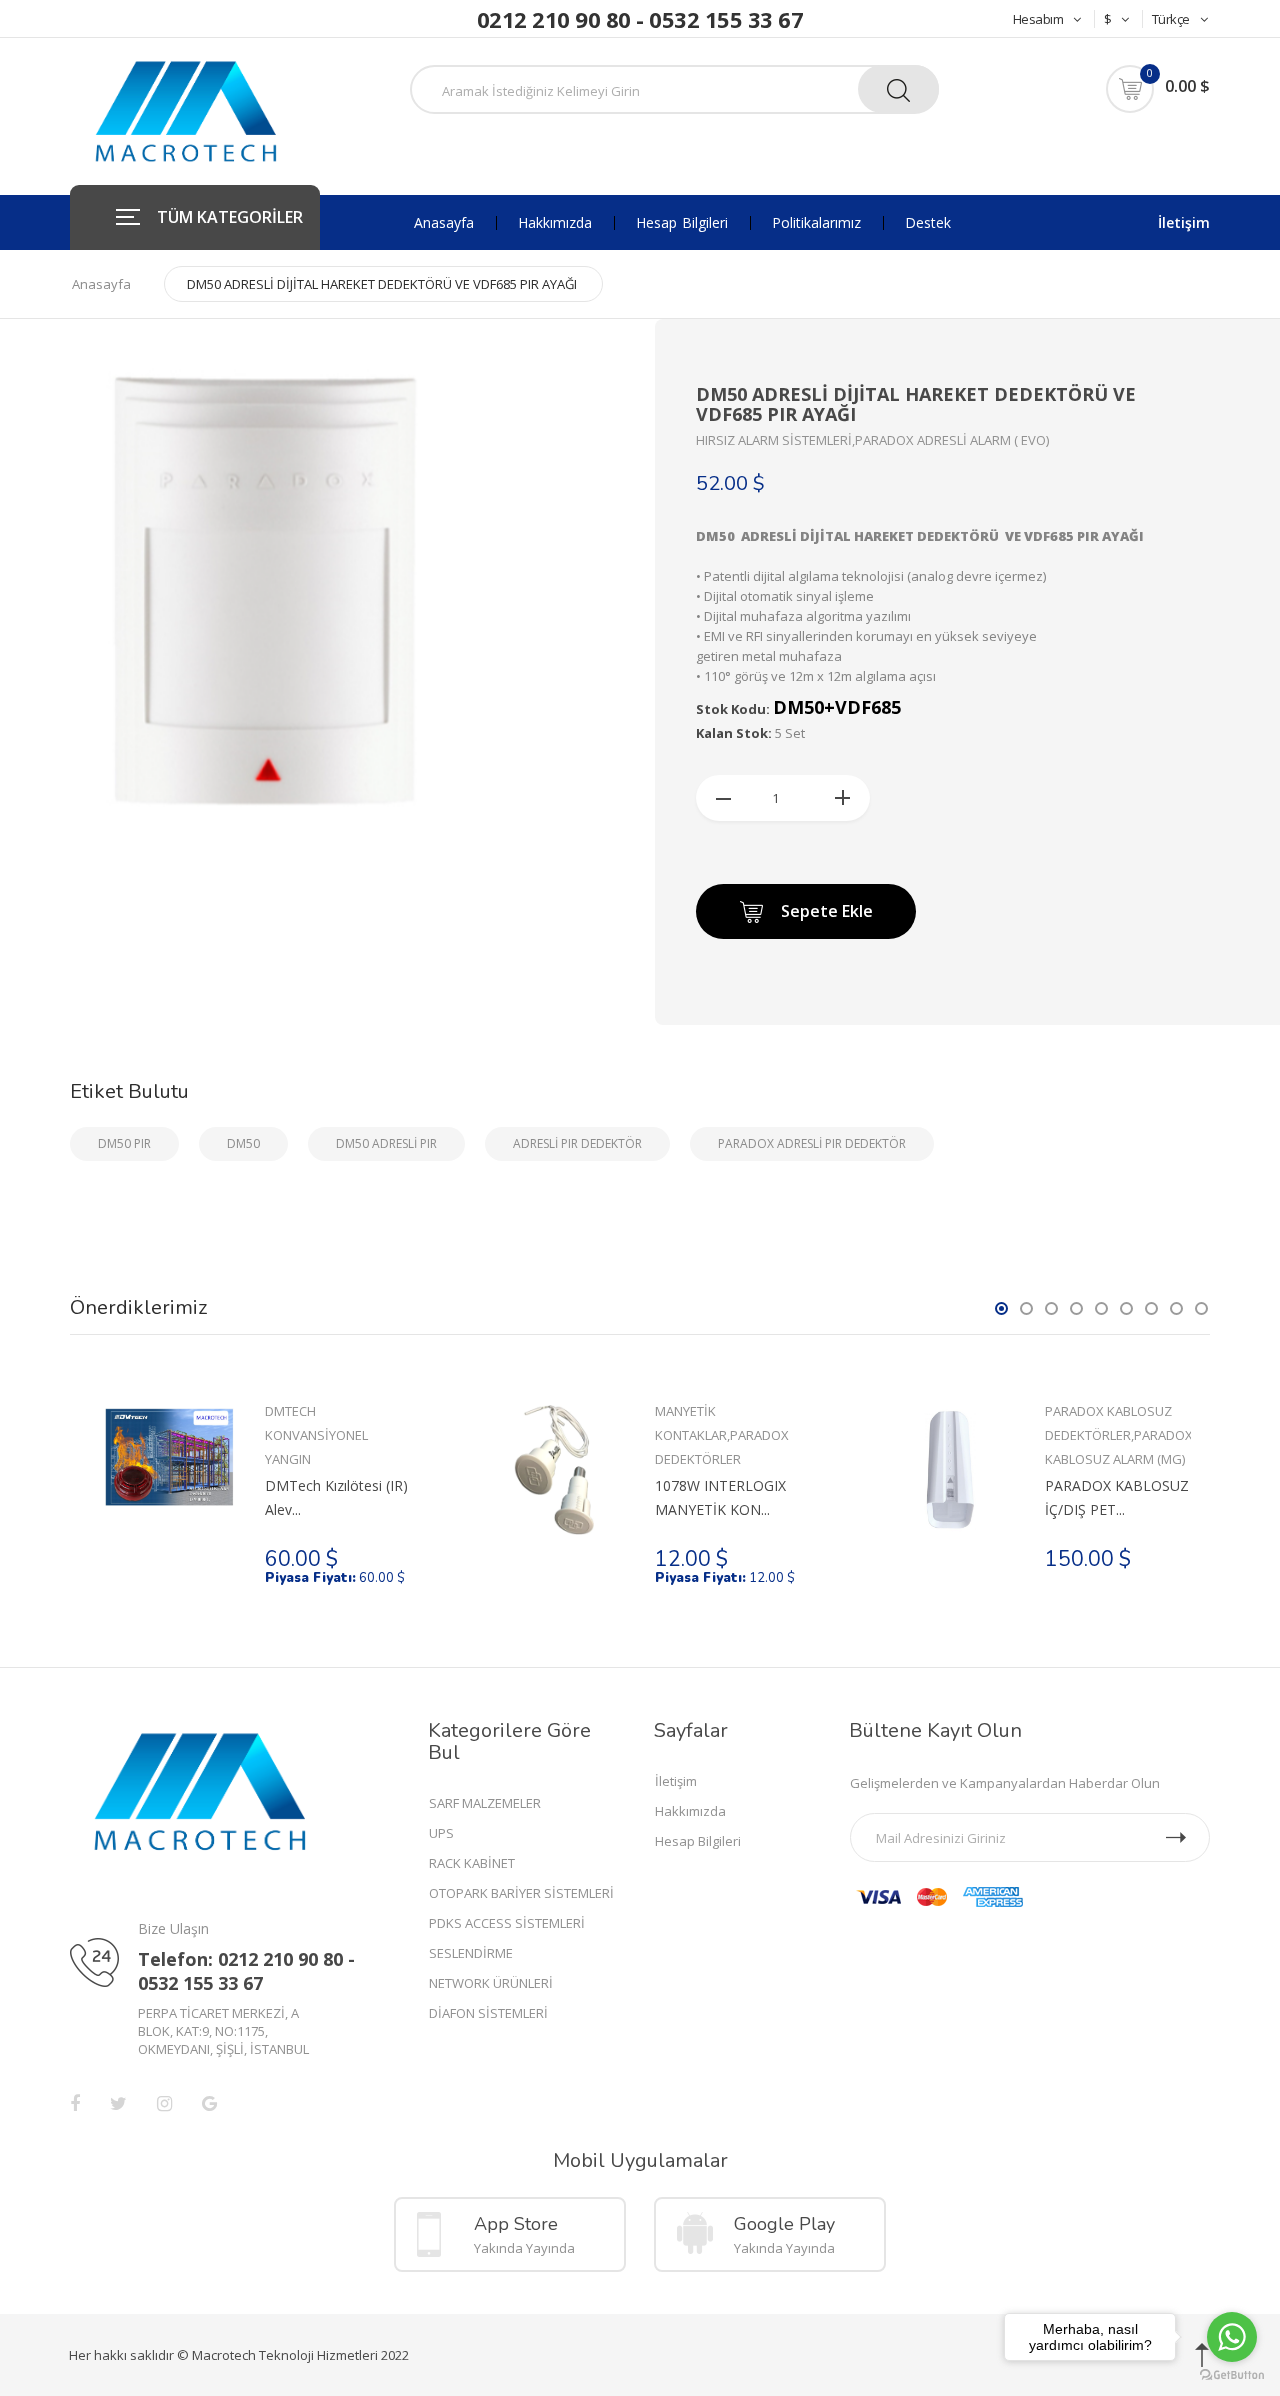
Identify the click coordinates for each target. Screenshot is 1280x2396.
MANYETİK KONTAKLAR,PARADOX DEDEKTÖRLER (722, 1435)
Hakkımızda (555, 223)
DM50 (243, 1143)
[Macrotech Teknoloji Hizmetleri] (186, 111)
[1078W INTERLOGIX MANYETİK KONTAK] (559, 1470)
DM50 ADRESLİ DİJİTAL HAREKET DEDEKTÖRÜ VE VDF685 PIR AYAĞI (382, 284)
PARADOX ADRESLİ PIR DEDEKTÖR (812, 1143)
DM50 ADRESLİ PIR (386, 1143)
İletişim (1184, 222)
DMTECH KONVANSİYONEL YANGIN (316, 1435)
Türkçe (1171, 19)
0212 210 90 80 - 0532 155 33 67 (640, 19)
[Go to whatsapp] (1232, 2337)
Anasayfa (444, 223)
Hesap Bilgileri (682, 223)
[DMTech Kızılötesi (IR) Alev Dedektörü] (169, 1456)
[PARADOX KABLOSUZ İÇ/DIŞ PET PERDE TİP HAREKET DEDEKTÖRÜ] (949, 1470)
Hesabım (1038, 19)
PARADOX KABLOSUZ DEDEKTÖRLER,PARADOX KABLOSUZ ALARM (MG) (1118, 1435)
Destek (928, 223)
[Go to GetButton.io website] (1232, 2375)
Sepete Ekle (827, 911)
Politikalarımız (816, 223)
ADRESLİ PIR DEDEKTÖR (577, 1143)
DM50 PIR (124, 1143)
